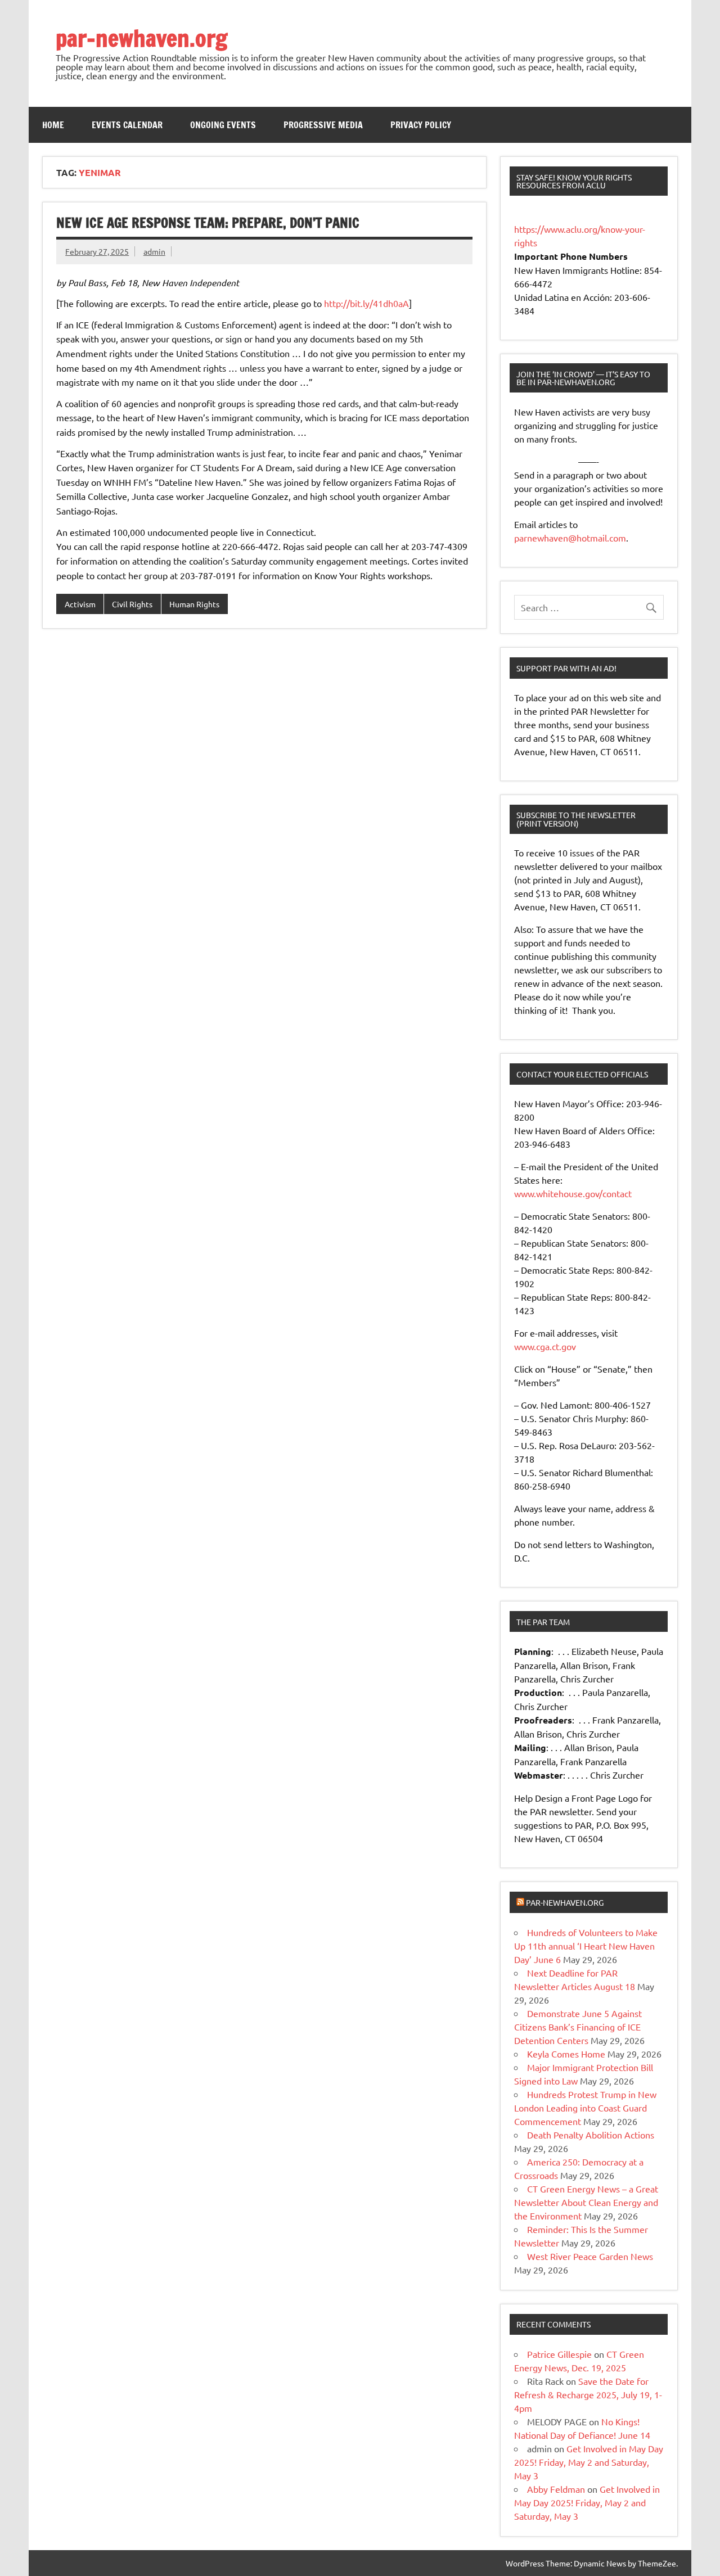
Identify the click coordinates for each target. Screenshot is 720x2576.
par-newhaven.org (141, 38)
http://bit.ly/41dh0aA (366, 303)
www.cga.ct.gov (545, 1346)
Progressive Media (323, 125)
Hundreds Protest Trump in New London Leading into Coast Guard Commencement (585, 2108)
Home (53, 125)
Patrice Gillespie (559, 2354)
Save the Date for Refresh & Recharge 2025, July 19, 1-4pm (588, 2394)
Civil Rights (132, 604)
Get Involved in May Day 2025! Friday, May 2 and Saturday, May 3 (589, 2462)
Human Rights (194, 604)
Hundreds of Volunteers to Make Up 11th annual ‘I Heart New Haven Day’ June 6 (586, 1946)
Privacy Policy (421, 125)
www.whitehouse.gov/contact (573, 1193)
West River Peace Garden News (590, 2256)
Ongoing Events (223, 125)
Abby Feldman (556, 2489)
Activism (80, 604)
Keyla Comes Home (566, 2054)
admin (154, 251)
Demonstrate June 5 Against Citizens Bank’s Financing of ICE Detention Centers (578, 2027)
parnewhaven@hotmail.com (570, 538)
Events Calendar (127, 125)
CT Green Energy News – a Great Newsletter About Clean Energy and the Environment (586, 2202)
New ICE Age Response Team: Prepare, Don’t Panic (208, 223)
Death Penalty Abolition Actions (591, 2135)
